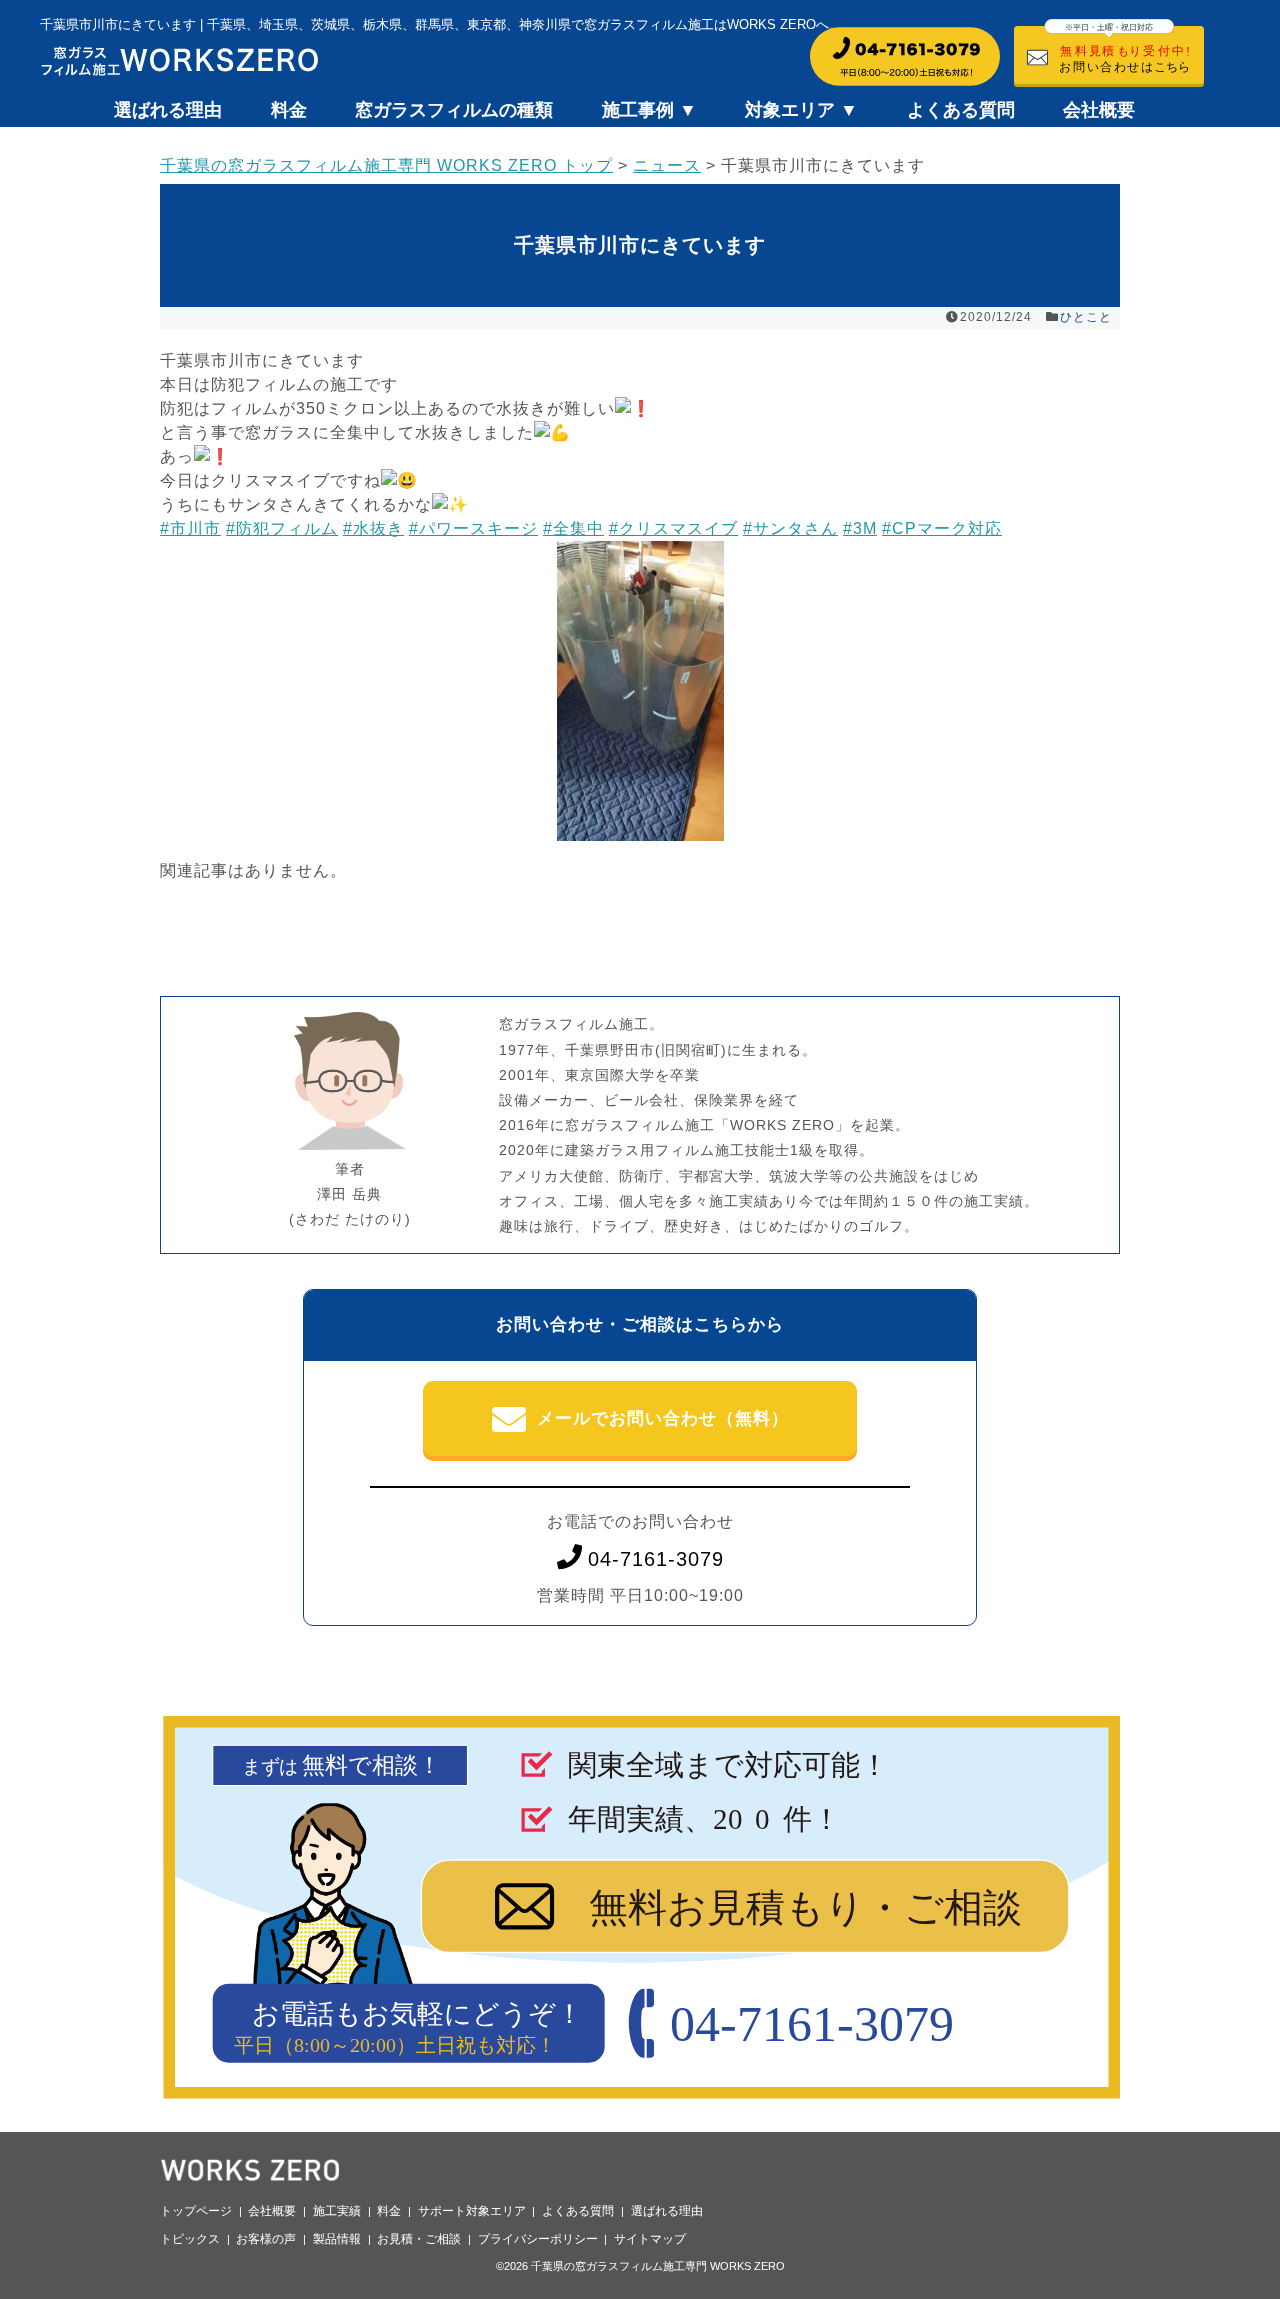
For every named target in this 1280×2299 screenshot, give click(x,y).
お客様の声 (266, 2239)
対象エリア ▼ (801, 110)
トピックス (190, 2239)
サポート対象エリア (472, 2211)
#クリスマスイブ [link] (673, 528)
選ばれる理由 (168, 110)
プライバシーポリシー (538, 2239)
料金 (289, 110)
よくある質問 (961, 110)
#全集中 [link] (573, 528)
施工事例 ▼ (649, 110)
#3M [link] (860, 528)
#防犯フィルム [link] (282, 528)
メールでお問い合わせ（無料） (663, 1418)
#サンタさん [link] (790, 528)
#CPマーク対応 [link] (942, 528)
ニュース (667, 165)
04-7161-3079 (656, 1559)
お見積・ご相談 (419, 2239)
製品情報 (337, 2239)
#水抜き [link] (373, 528)
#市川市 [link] (190, 528)
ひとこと (1086, 317)
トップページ (196, 2211)
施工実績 (337, 2211)
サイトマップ (650, 2239)
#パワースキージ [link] (473, 528)
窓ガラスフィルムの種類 (454, 110)
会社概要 (1099, 110)
